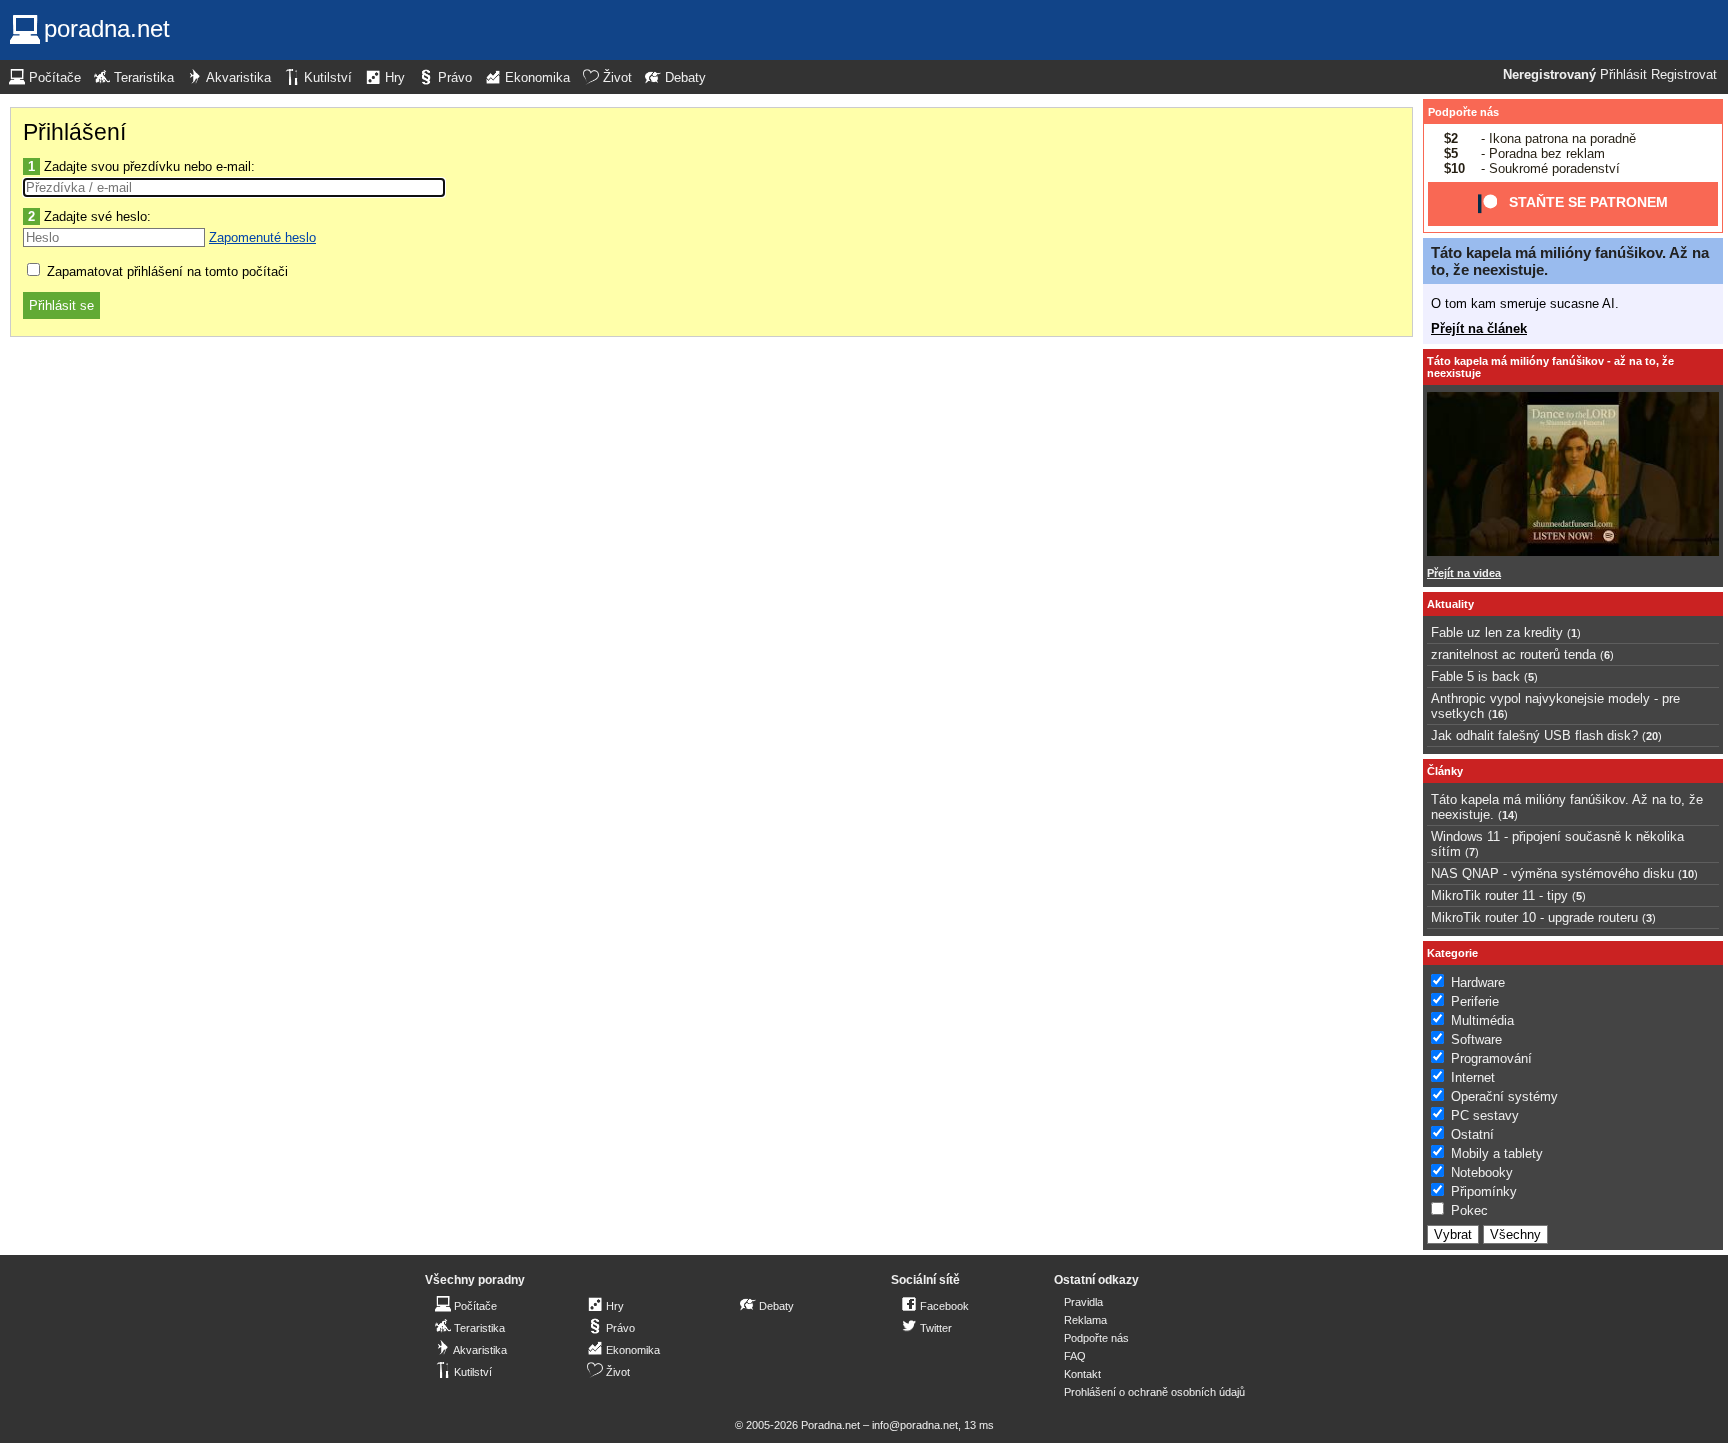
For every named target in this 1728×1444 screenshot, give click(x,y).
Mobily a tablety (1497, 1153)
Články (1445, 771)
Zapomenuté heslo (262, 237)
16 (1498, 714)
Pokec (1469, 1210)
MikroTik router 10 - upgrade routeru (1534, 917)
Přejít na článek (1479, 328)
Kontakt (1082, 1374)
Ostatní (1472, 1134)
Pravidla (1083, 1302)
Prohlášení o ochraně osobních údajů (1154, 1392)
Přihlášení (74, 132)
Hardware (1478, 982)
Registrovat (1684, 75)
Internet (1473, 1077)
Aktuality (1450, 604)
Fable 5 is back (1475, 676)
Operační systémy (1504, 1096)
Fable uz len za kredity (1497, 632)
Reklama (1085, 1320)
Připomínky (1484, 1191)
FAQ (1075, 1356)
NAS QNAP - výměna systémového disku (1552, 873)
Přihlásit (1623, 75)
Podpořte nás (1463, 112)
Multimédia (1482, 1020)
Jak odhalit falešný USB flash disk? (1534, 735)
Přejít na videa (1464, 573)
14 (1508, 815)
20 (1652, 736)
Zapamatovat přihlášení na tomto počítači (165, 271)
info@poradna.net (915, 1425)
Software (1476, 1039)
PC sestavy (1485, 1115)
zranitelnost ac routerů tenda (1513, 654)
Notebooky (1482, 1172)
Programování (1491, 1058)
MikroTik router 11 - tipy (1499, 895)
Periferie (1475, 1001)
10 (1688, 874)
